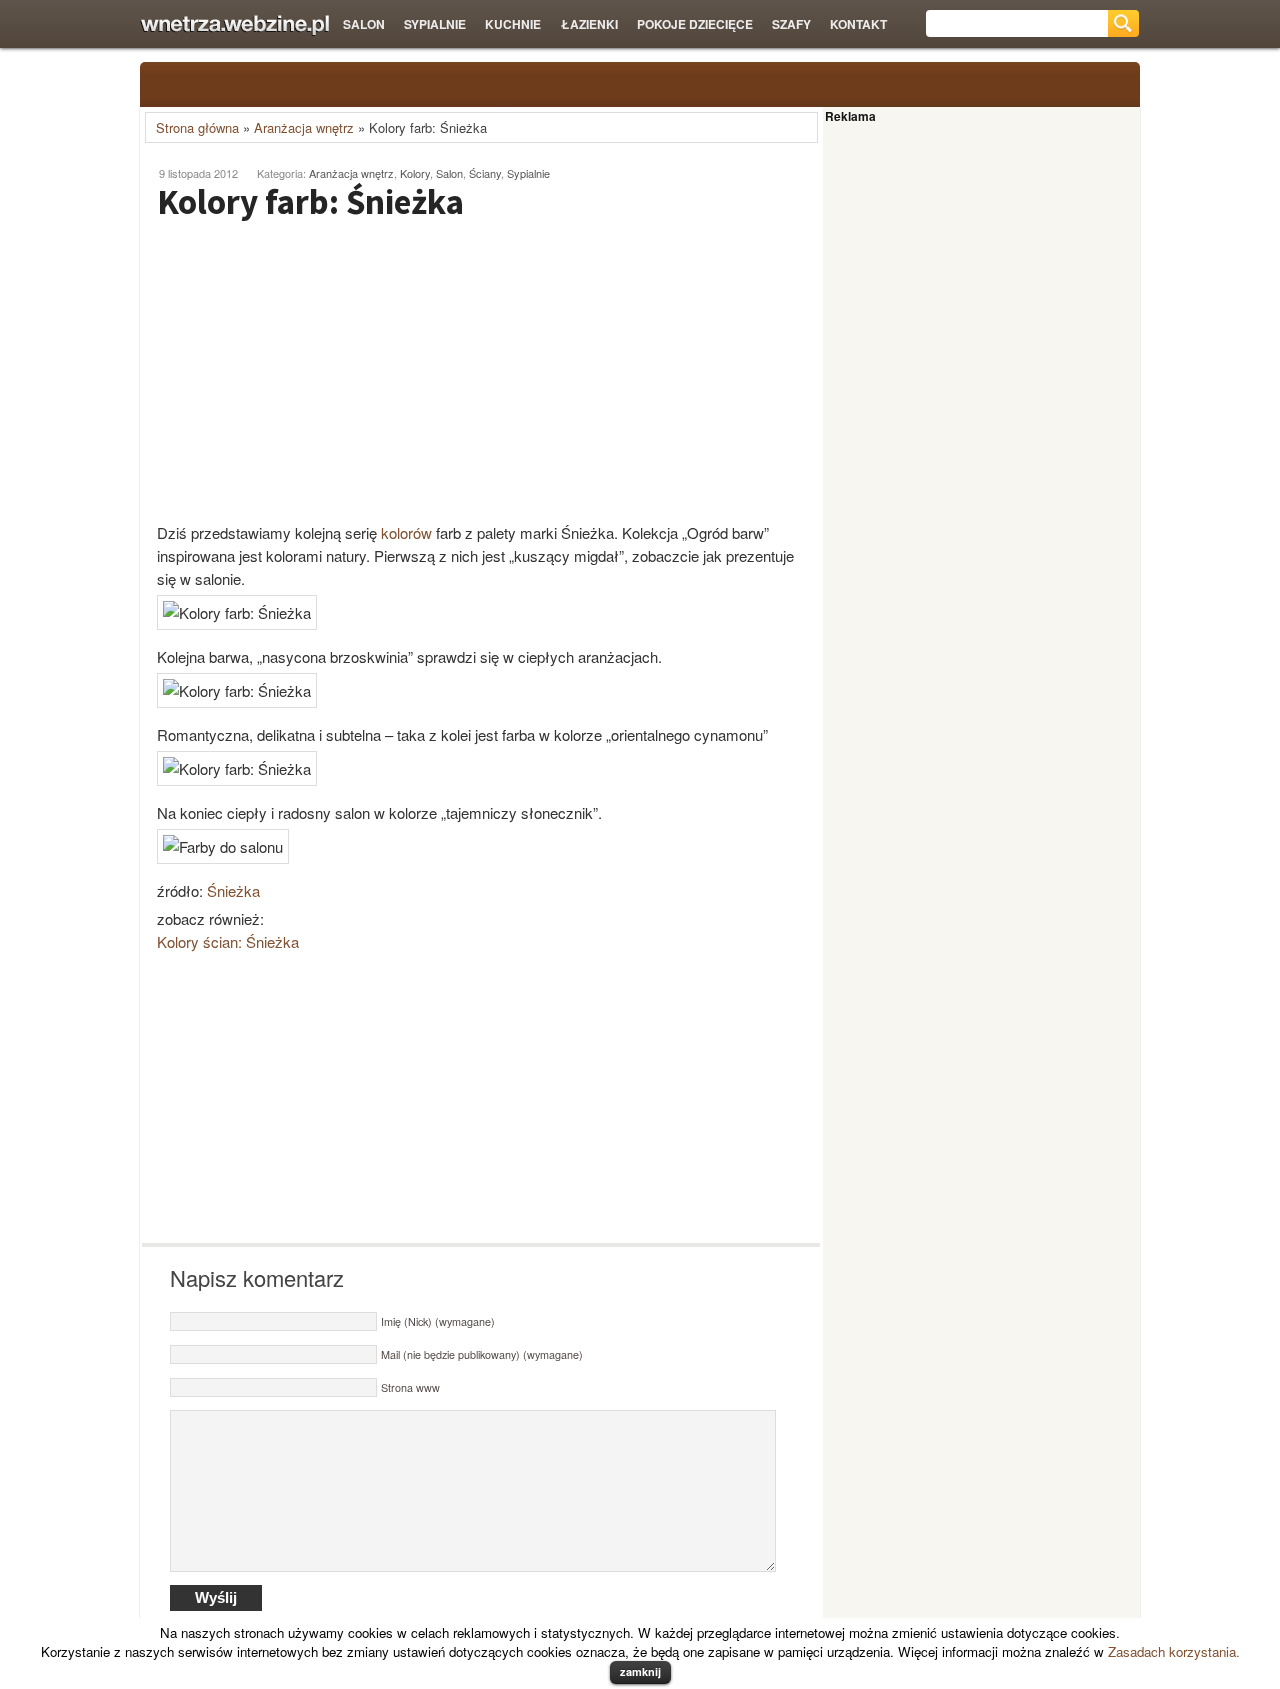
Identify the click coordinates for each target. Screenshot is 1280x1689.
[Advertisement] (310, 371)
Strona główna (197, 127)
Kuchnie (513, 24)
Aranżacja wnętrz (304, 127)
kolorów (406, 532)
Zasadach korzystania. (1174, 1651)
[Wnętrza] (234, 25)
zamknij (640, 1671)
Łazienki (589, 24)
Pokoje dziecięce (695, 24)
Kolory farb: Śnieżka (310, 202)
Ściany (485, 173)
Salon (364, 24)
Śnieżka (233, 890)
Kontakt (858, 24)
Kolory (415, 173)
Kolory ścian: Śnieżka (228, 941)
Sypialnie (435, 24)
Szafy (791, 24)
